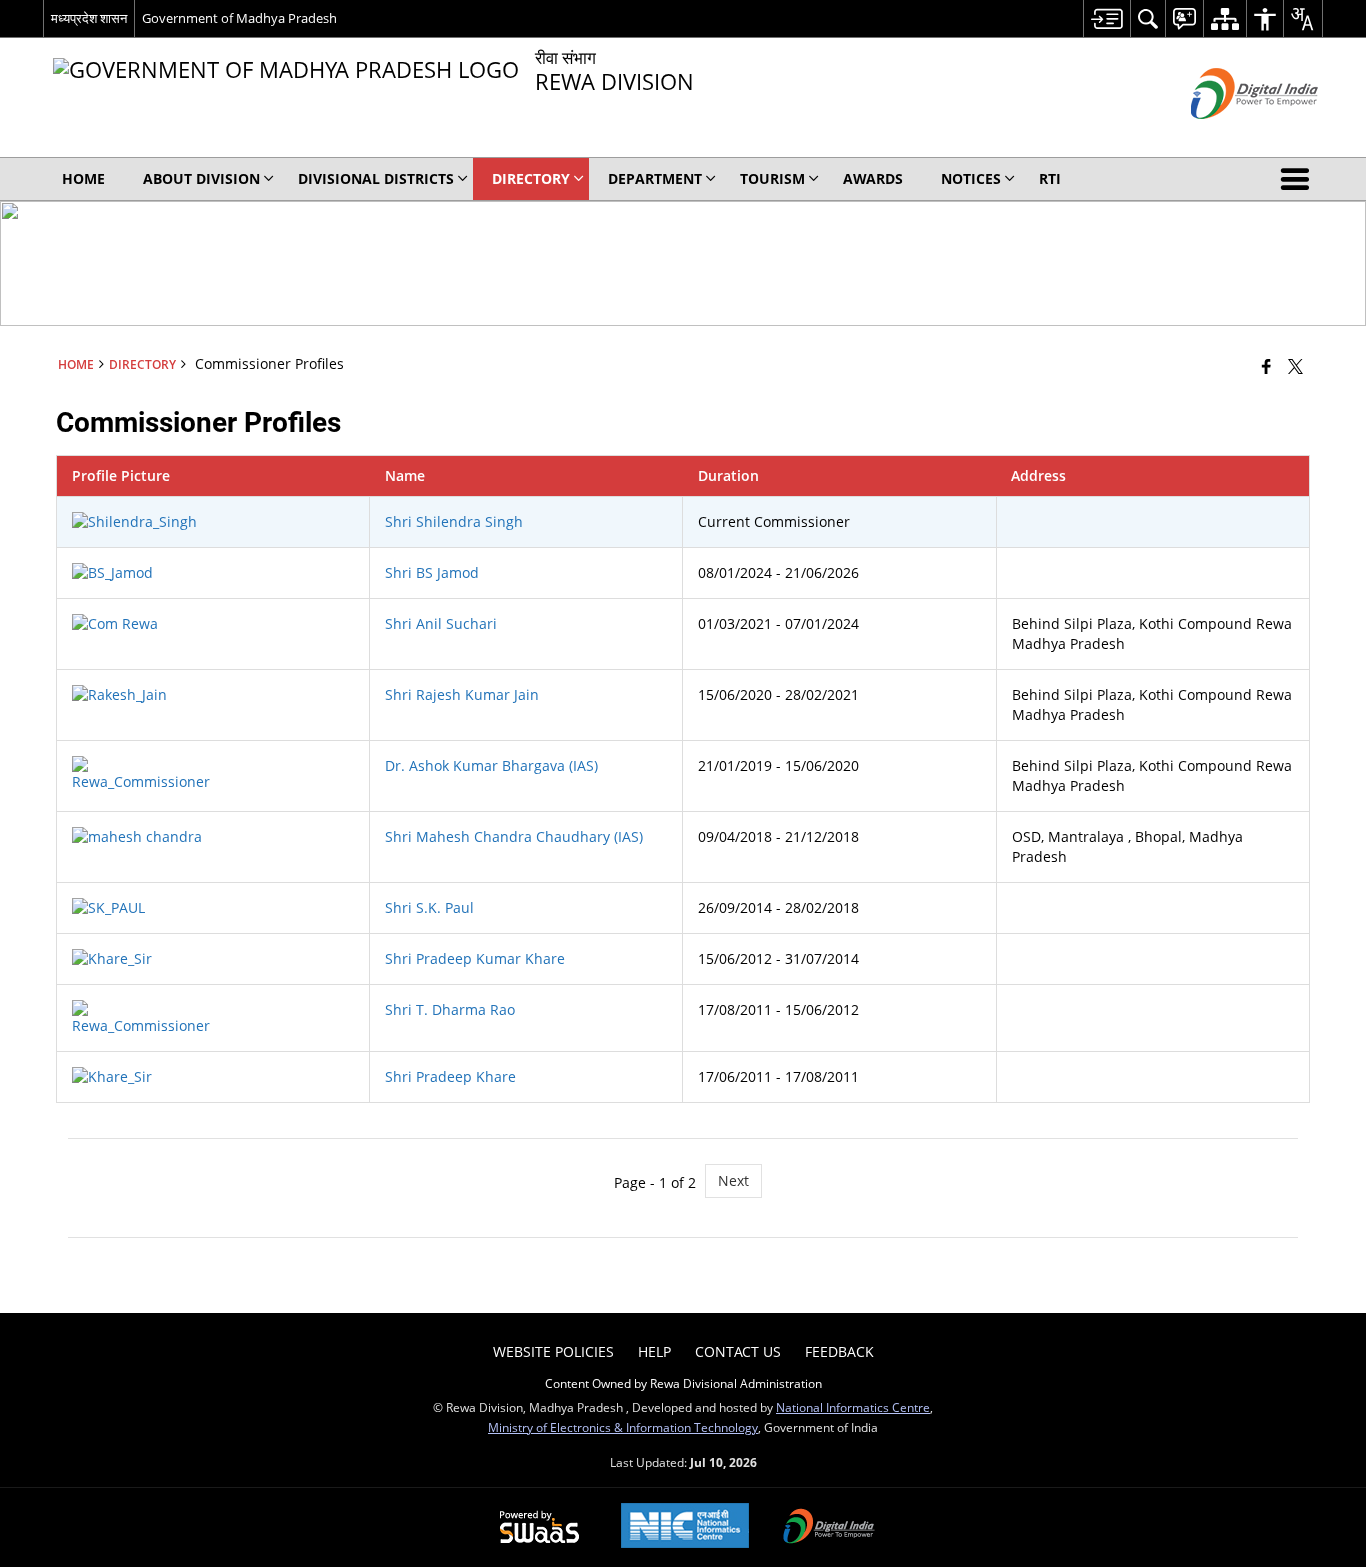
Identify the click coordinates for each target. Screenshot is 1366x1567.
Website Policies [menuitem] (553, 1351)
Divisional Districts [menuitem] (376, 178)
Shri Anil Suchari (441, 623)
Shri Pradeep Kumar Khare (475, 958)
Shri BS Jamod (432, 572)
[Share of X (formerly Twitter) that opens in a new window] (1295, 366)
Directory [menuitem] (531, 178)
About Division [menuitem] (201, 178)
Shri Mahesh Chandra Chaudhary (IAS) (514, 836)
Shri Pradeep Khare (450, 1076)
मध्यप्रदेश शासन (89, 18)
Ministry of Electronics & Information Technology (623, 1427)
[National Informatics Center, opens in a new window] (685, 1527)
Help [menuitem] (654, 1351)
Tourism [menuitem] (772, 178)
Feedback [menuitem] (839, 1351)
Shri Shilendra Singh (454, 521)
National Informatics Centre (853, 1407)
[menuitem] (1106, 18)
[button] (1299, 179)
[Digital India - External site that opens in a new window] (1229, 135)
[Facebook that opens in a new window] (1266, 366)
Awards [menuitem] (873, 178)
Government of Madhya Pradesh (239, 18)
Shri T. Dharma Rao (450, 1009)
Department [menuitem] (655, 178)
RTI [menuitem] (1050, 178)
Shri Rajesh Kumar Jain (462, 694)
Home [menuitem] (83, 178)
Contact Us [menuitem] (738, 1351)
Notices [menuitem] (971, 178)
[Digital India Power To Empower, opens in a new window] (829, 1528)
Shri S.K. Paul (429, 907)
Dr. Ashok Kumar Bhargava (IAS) (491, 765)
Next (733, 1180)
